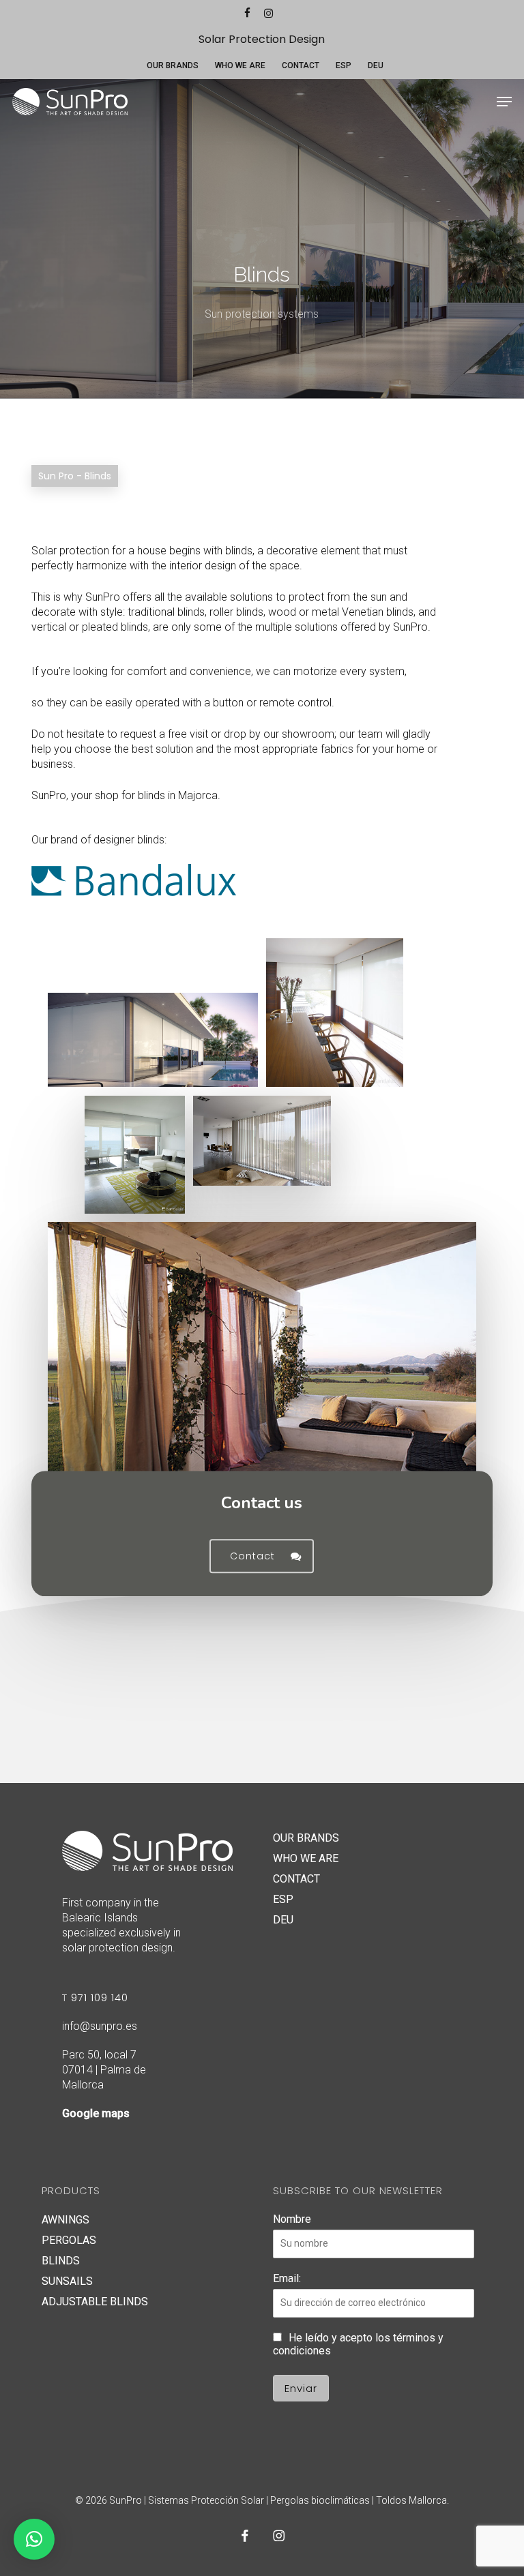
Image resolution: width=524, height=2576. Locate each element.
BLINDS (61, 2261)
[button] (504, 102)
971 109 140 (100, 1997)
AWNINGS (65, 2220)
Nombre (292, 2219)
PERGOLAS (69, 2240)
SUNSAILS (67, 2281)
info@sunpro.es (100, 2026)
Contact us (262, 1503)
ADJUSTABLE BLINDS (95, 2302)
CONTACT (296, 1879)
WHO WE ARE (306, 1858)
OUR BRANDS (306, 1838)
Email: (287, 2278)
